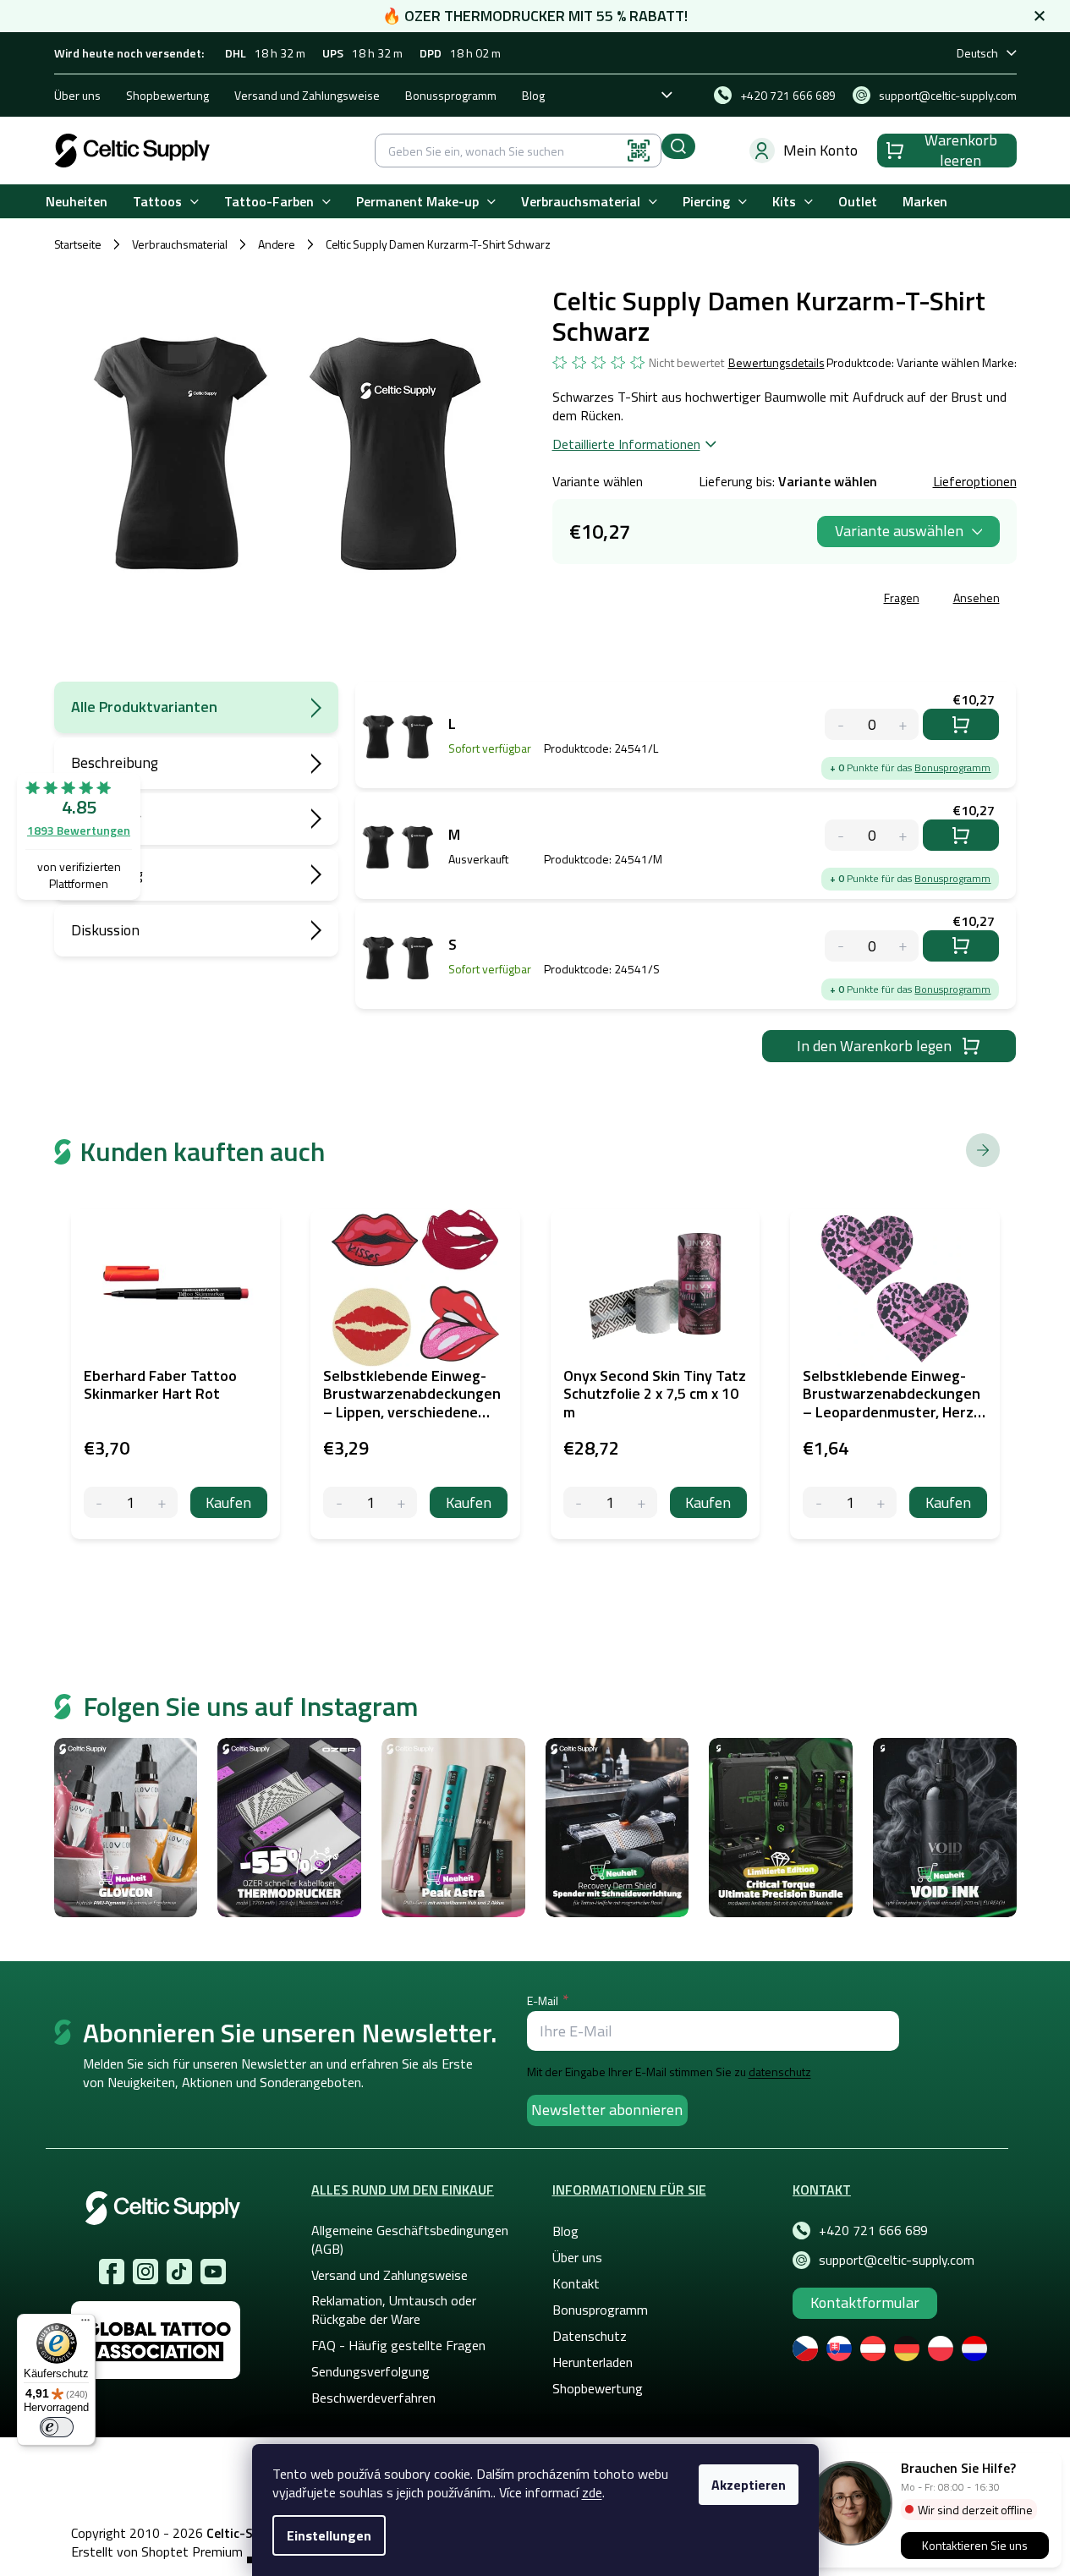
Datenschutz (590, 2336)
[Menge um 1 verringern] (99, 1502)
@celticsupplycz (179, 2272)
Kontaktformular (865, 2302)
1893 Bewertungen (79, 830)
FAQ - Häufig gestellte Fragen (398, 2345)
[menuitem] (77, 202)
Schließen (681, 600)
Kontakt (576, 2283)
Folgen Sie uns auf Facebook (112, 2272)
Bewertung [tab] (107, 874)
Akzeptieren (749, 2485)
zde (592, 2492)
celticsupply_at (145, 2272)
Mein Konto (820, 150)
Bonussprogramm (451, 95)
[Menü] (85, 2324)
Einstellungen (329, 2535)
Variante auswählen (899, 531)
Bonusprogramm (952, 767)
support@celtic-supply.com (897, 2260)
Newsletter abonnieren (607, 2110)
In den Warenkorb (961, 724)
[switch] (57, 2427)
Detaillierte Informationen (626, 444)
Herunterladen (593, 2362)
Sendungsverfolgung (370, 2371)
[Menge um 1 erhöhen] (162, 1502)
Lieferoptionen (975, 481)
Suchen (678, 146)
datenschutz (780, 2072)
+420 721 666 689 (873, 2230)
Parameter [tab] (106, 818)
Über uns (77, 95)
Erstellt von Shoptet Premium (157, 2552)
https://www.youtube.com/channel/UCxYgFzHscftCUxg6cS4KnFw (213, 2272)
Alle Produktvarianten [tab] (144, 707)
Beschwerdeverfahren (373, 2398)
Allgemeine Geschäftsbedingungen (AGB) (410, 2239)
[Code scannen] (639, 151)
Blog (533, 95)
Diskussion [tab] (105, 930)
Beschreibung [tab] (115, 762)
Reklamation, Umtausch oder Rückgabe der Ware (394, 2310)
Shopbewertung (167, 95)
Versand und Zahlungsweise (307, 95)
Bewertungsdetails (776, 363)
